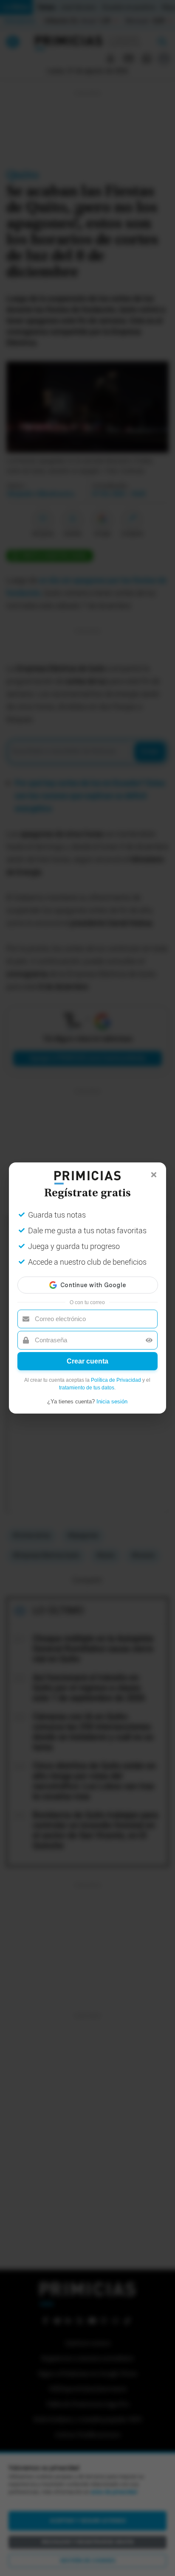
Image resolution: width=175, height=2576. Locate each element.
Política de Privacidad (116, 1380)
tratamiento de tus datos (87, 1388)
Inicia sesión (112, 1401)
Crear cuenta (87, 1361)
